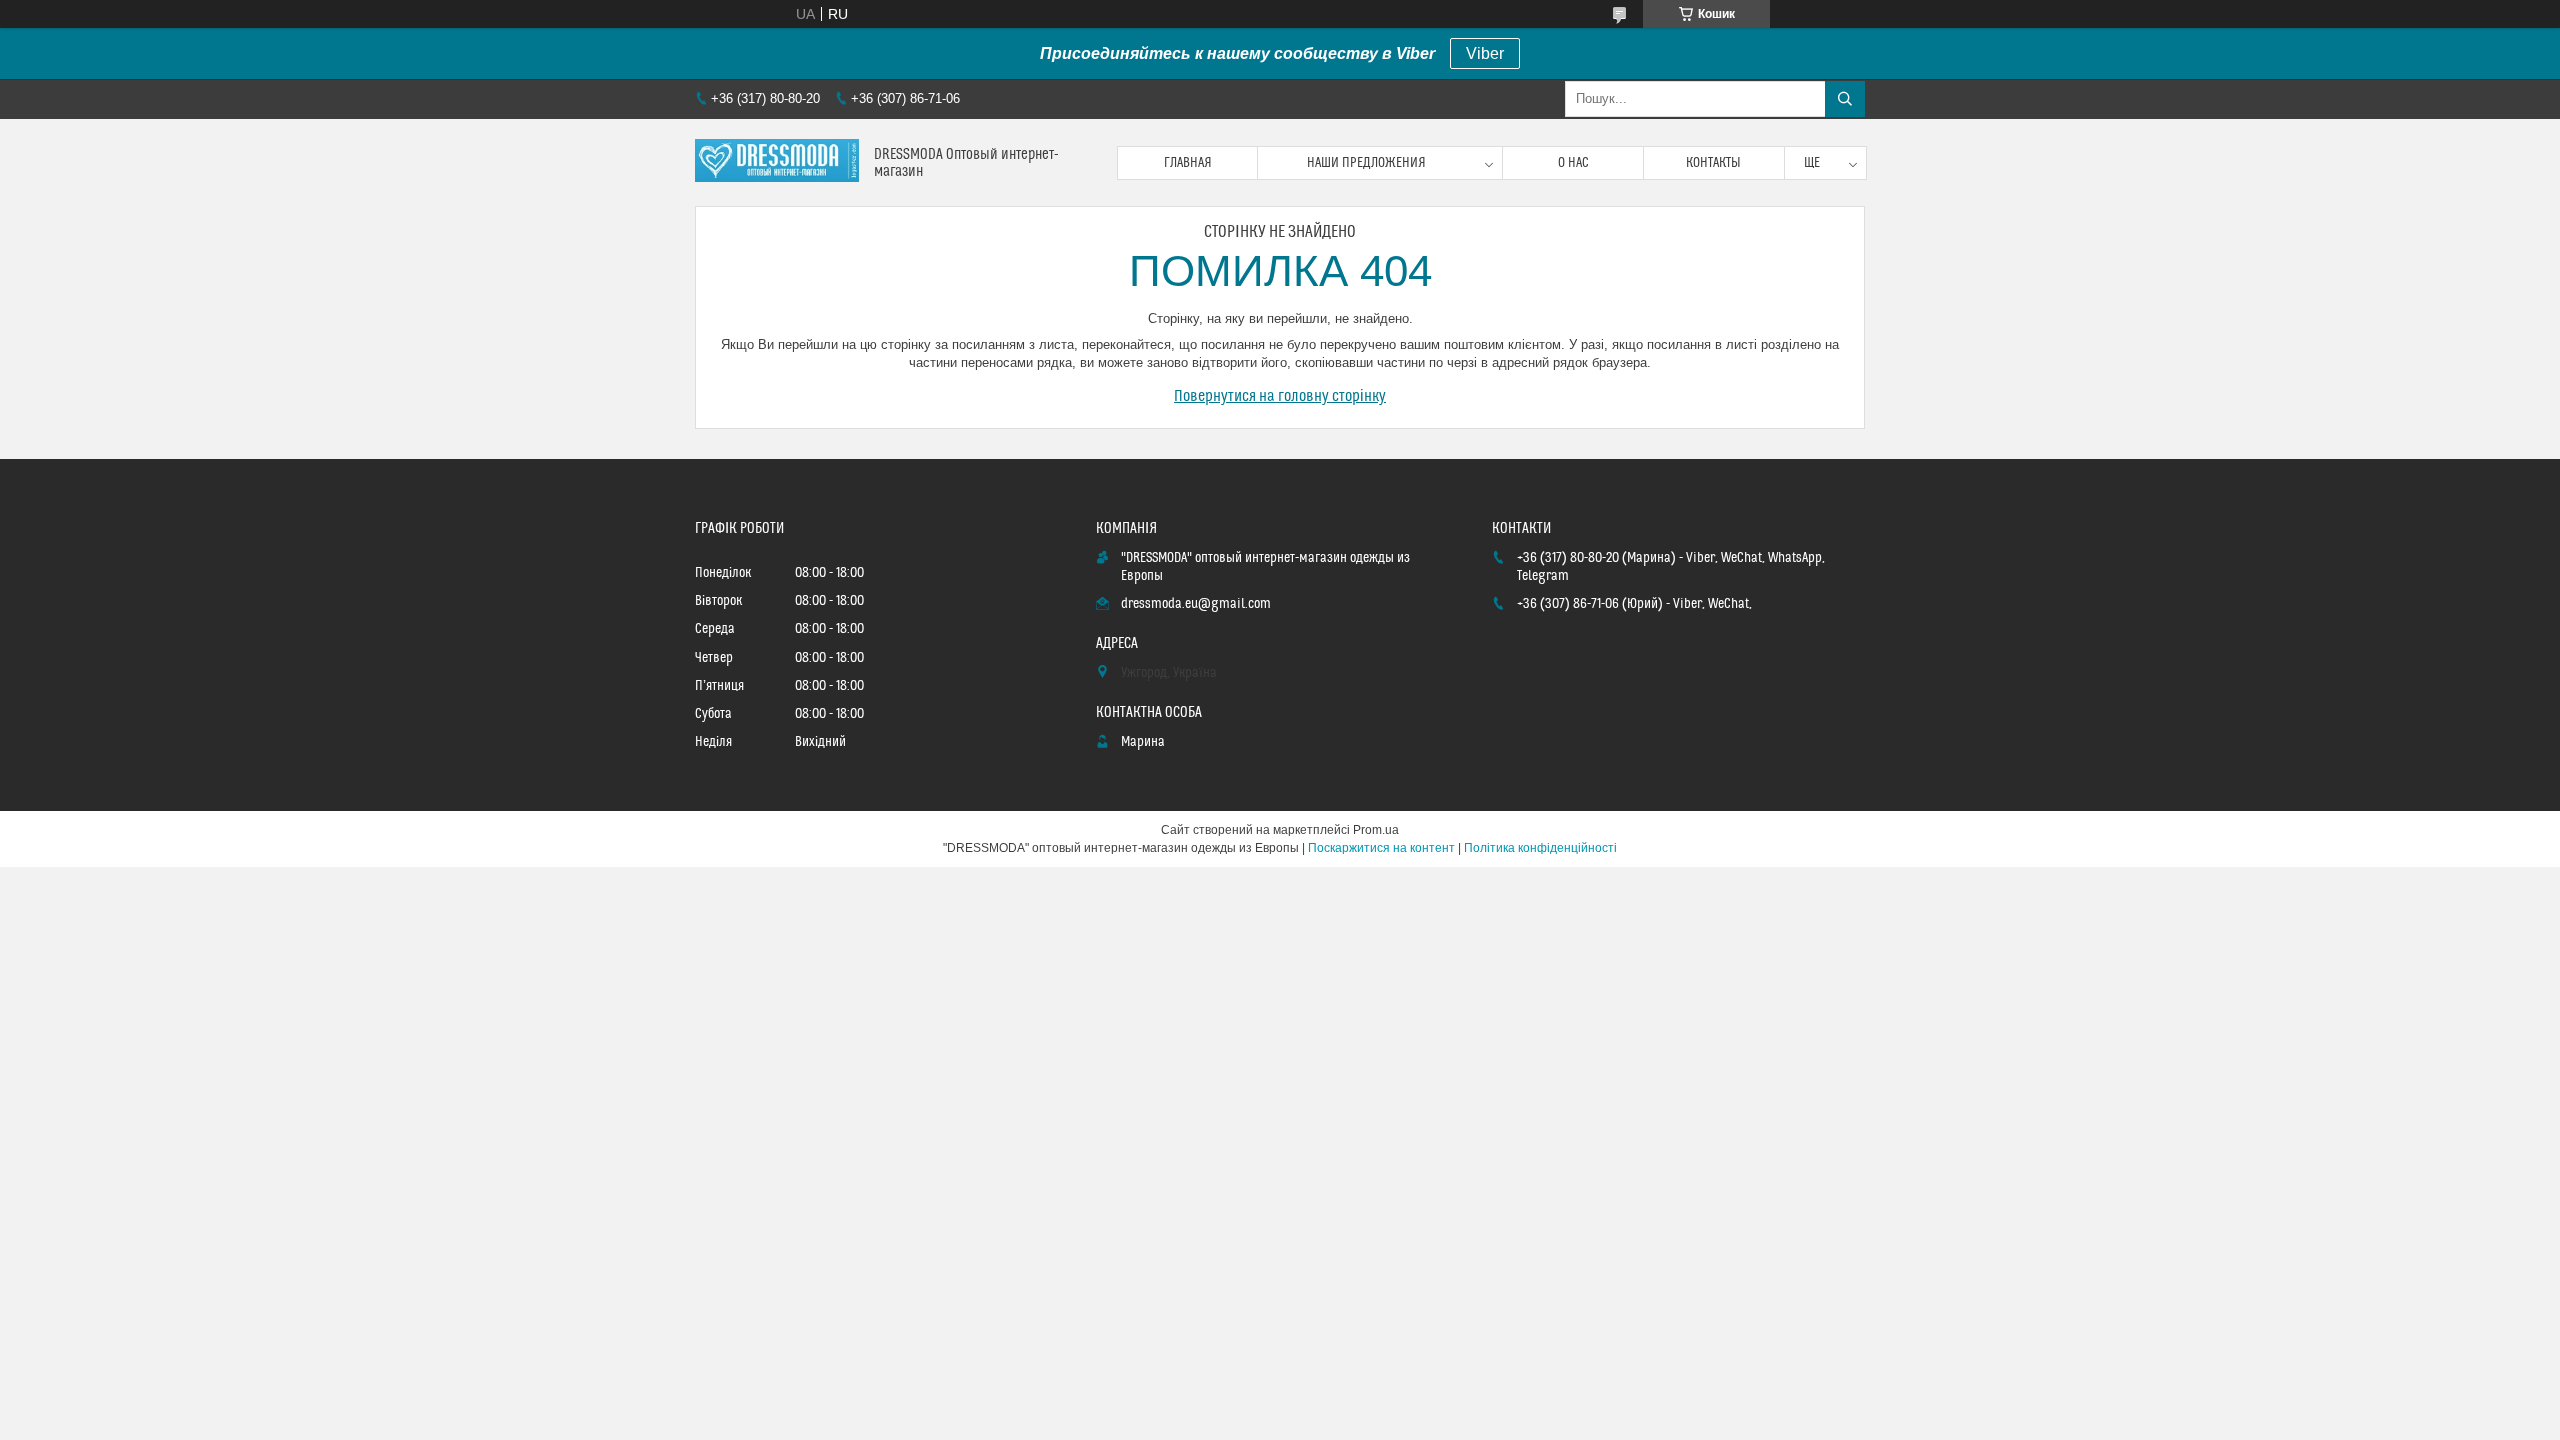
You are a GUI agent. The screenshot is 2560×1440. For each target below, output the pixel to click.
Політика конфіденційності (1540, 848)
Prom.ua (1376, 830)
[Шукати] (1845, 99)
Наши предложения (1366, 163)
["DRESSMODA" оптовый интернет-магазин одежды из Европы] (777, 162)
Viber (1485, 53)
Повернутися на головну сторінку (1280, 396)
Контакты (1713, 163)
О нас (1573, 163)
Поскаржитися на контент (1381, 848)
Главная (1188, 163)
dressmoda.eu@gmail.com (1196, 604)
